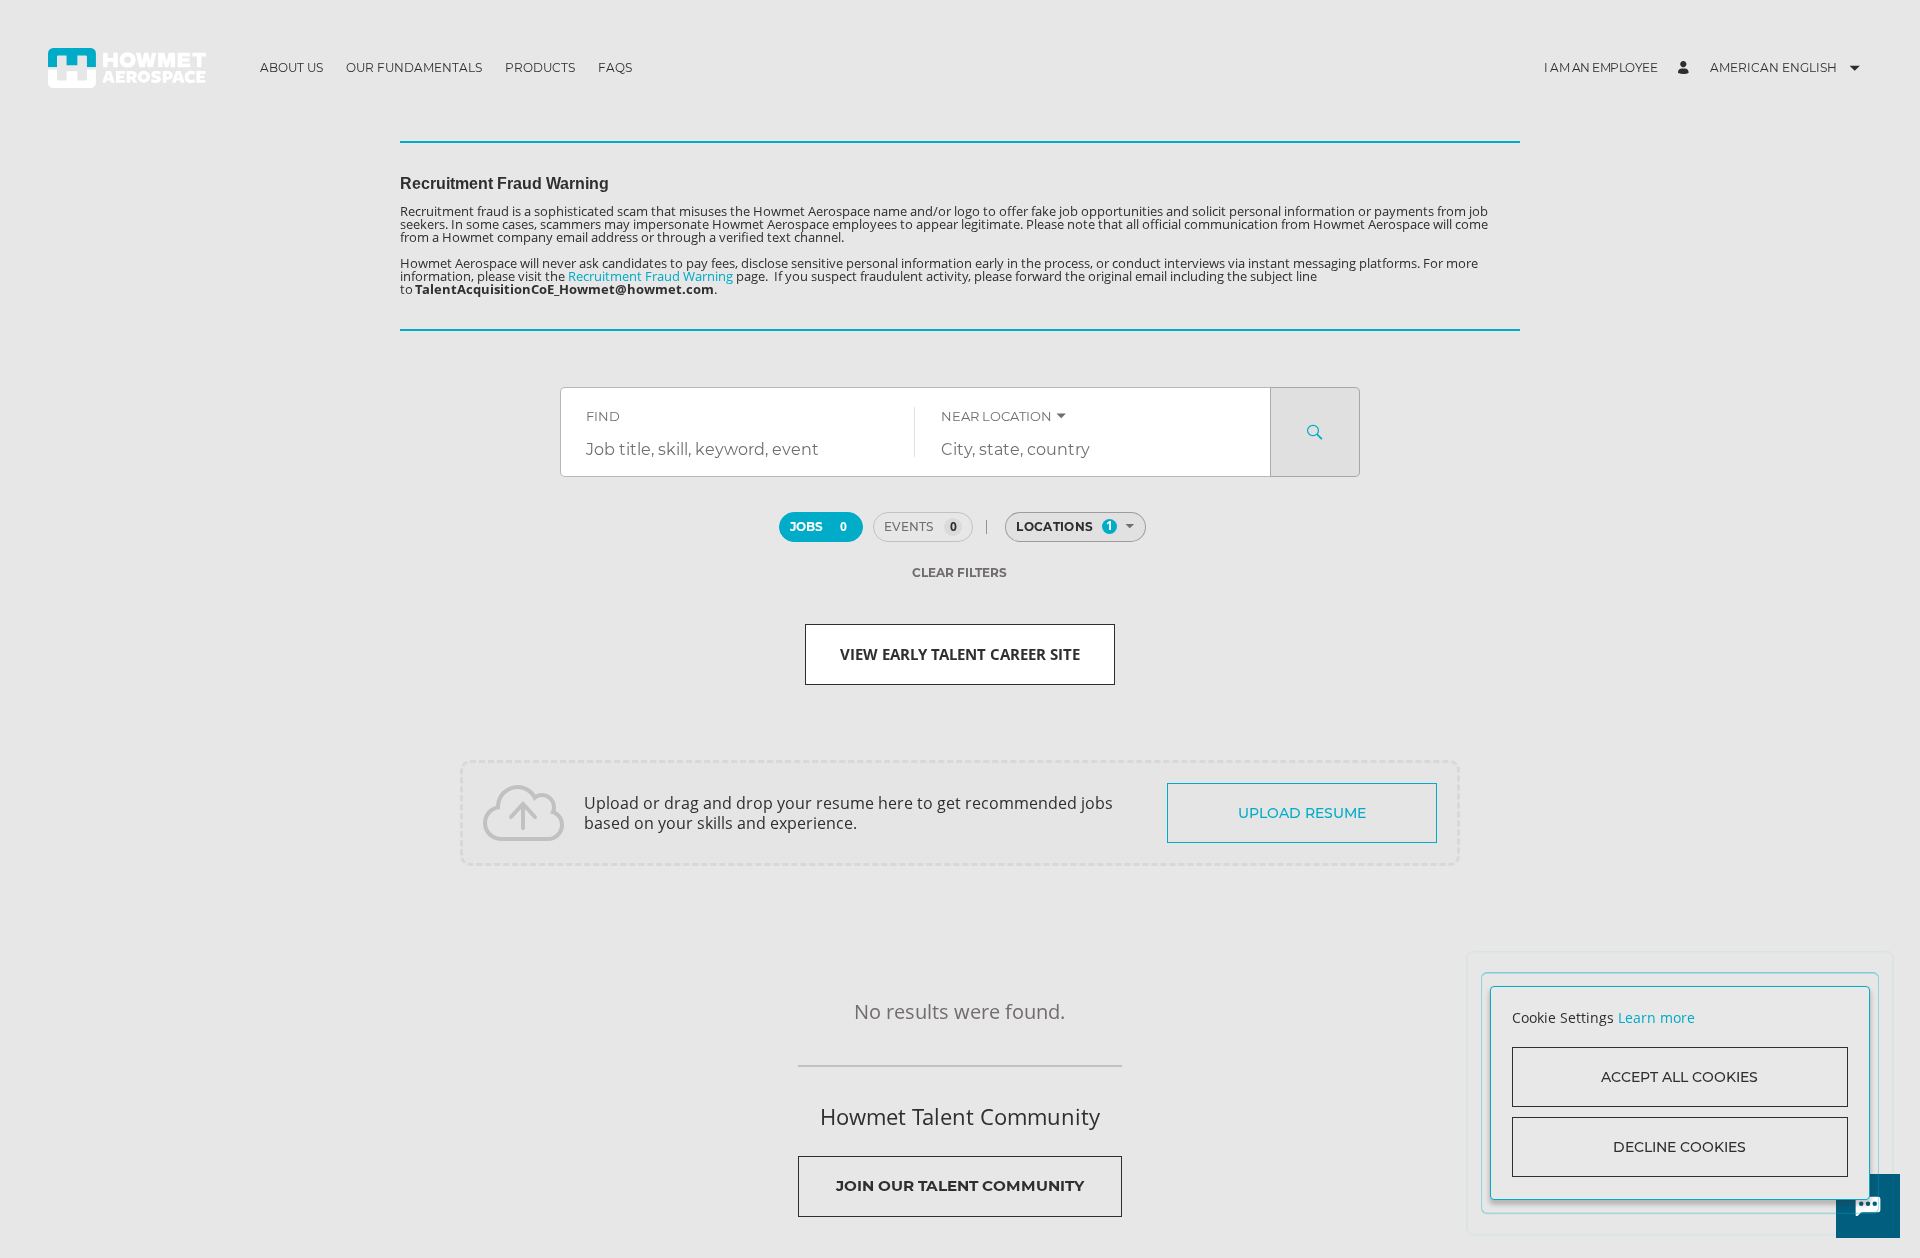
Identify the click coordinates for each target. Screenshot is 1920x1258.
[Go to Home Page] (127, 68)
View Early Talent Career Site (960, 654)
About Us (291, 67)
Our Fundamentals (414, 67)
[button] (1600, 67)
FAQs (615, 67)
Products (540, 67)
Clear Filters (959, 573)
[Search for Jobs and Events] (1315, 432)
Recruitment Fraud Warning (650, 276)
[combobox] (737, 450)
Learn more (1656, 1017)
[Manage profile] (1686, 68)
